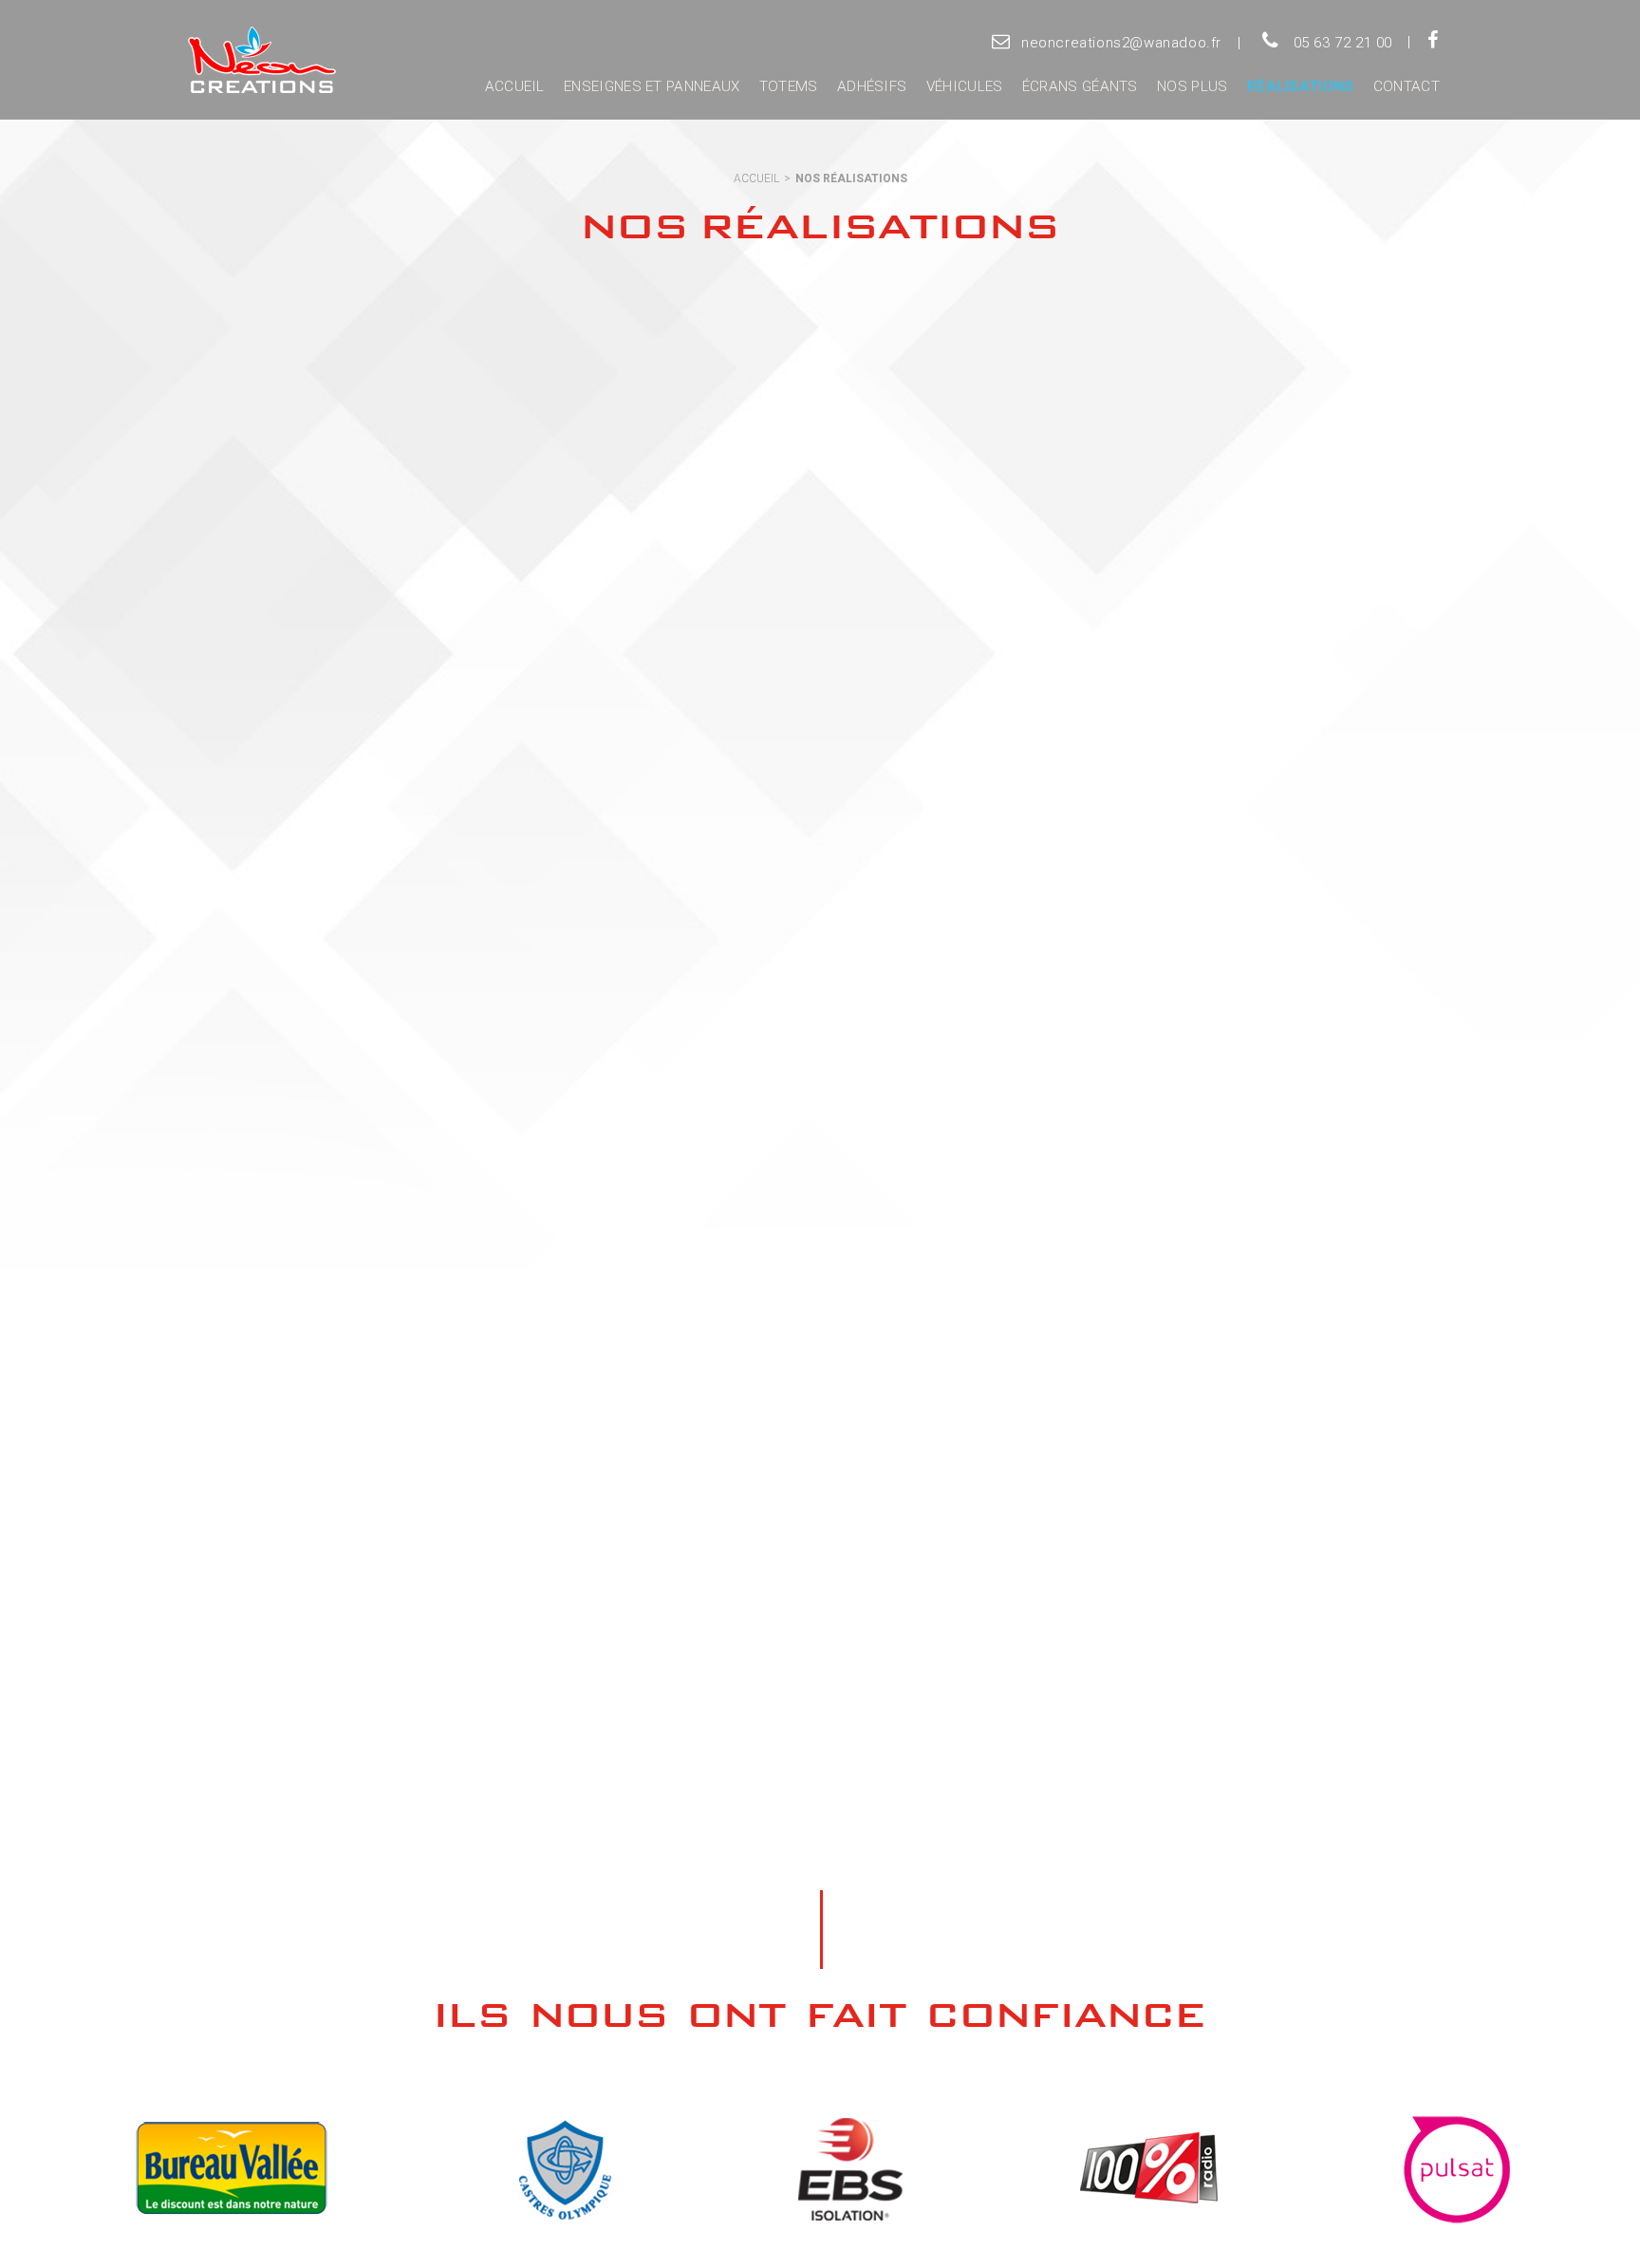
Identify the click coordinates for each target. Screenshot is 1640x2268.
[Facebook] (1432, 42)
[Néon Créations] (258, 61)
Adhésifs (872, 86)
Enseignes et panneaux (652, 86)
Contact (1407, 86)
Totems (789, 86)
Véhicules (965, 86)
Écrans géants (1080, 86)
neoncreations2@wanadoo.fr (1121, 43)
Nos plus (1192, 86)
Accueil (515, 86)
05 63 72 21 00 (1343, 43)
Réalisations (1301, 86)
